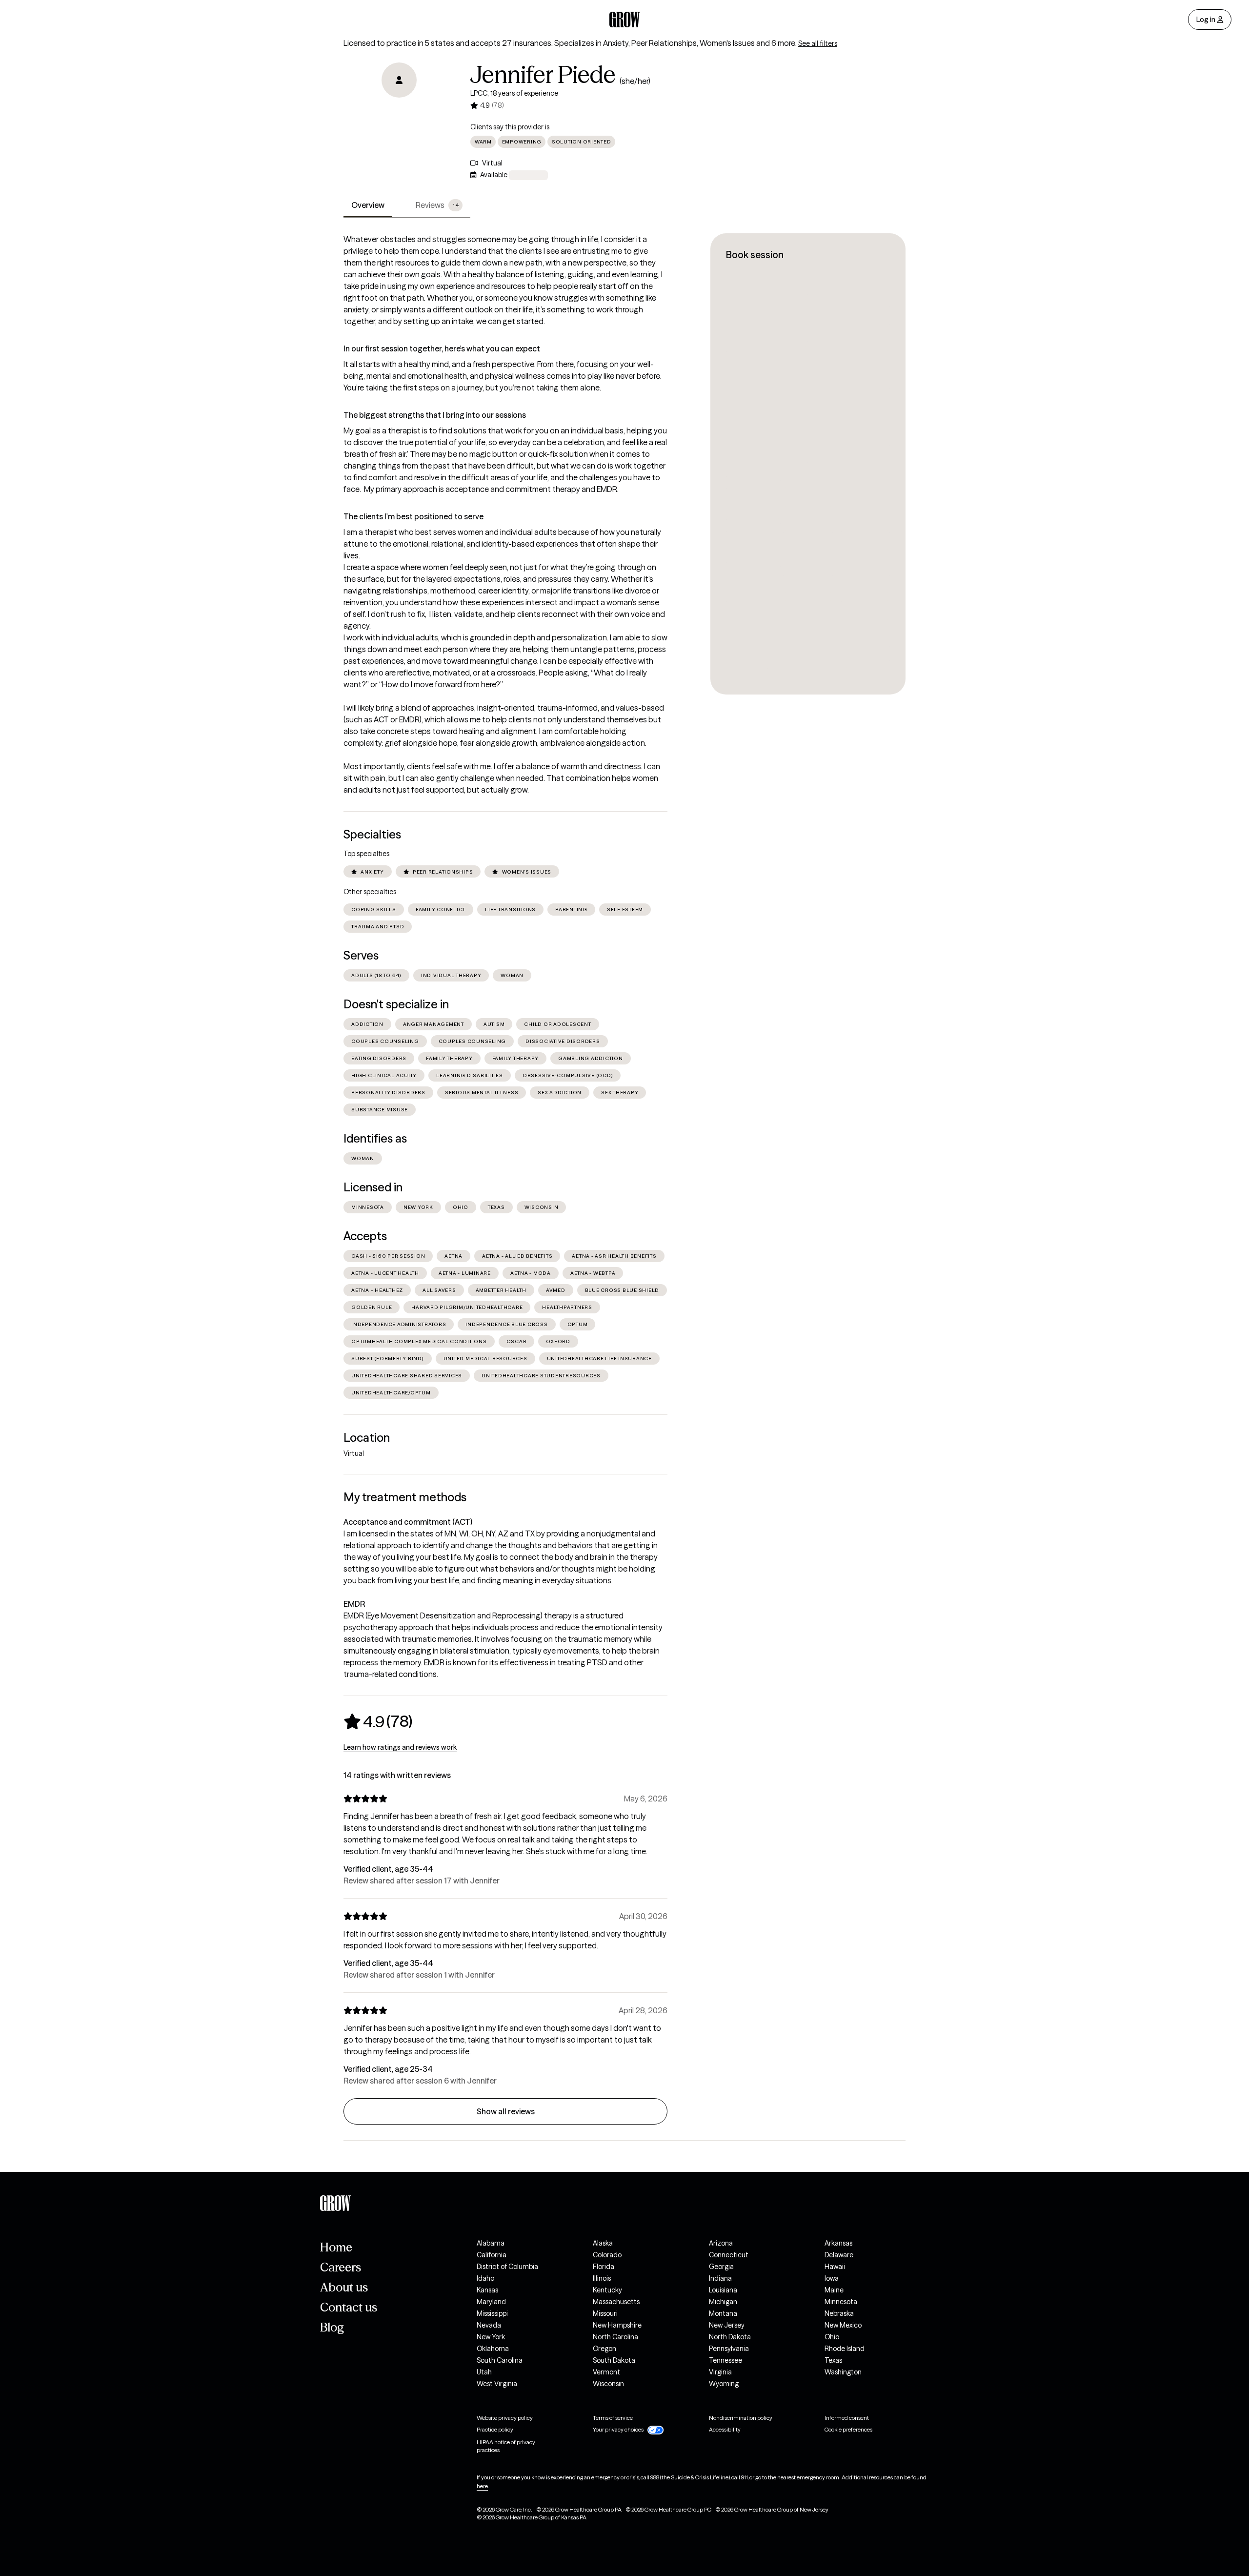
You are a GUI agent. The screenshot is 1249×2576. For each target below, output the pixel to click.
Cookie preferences (848, 2429)
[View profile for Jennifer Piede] (399, 118)
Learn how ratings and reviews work (400, 1747)
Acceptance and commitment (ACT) (408, 1522)
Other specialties (370, 892)
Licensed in (373, 1187)
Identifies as (375, 1138)
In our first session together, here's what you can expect (442, 348)
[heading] (378, 1721)
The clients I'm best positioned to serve (413, 516)
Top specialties (366, 854)
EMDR (354, 1604)
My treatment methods (405, 1497)
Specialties (372, 834)
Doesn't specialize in (396, 1004)
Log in (1206, 20)
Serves (361, 955)
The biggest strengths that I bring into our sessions (435, 415)
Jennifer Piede (543, 75)
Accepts (365, 1236)
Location (367, 1438)
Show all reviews (506, 2111)
